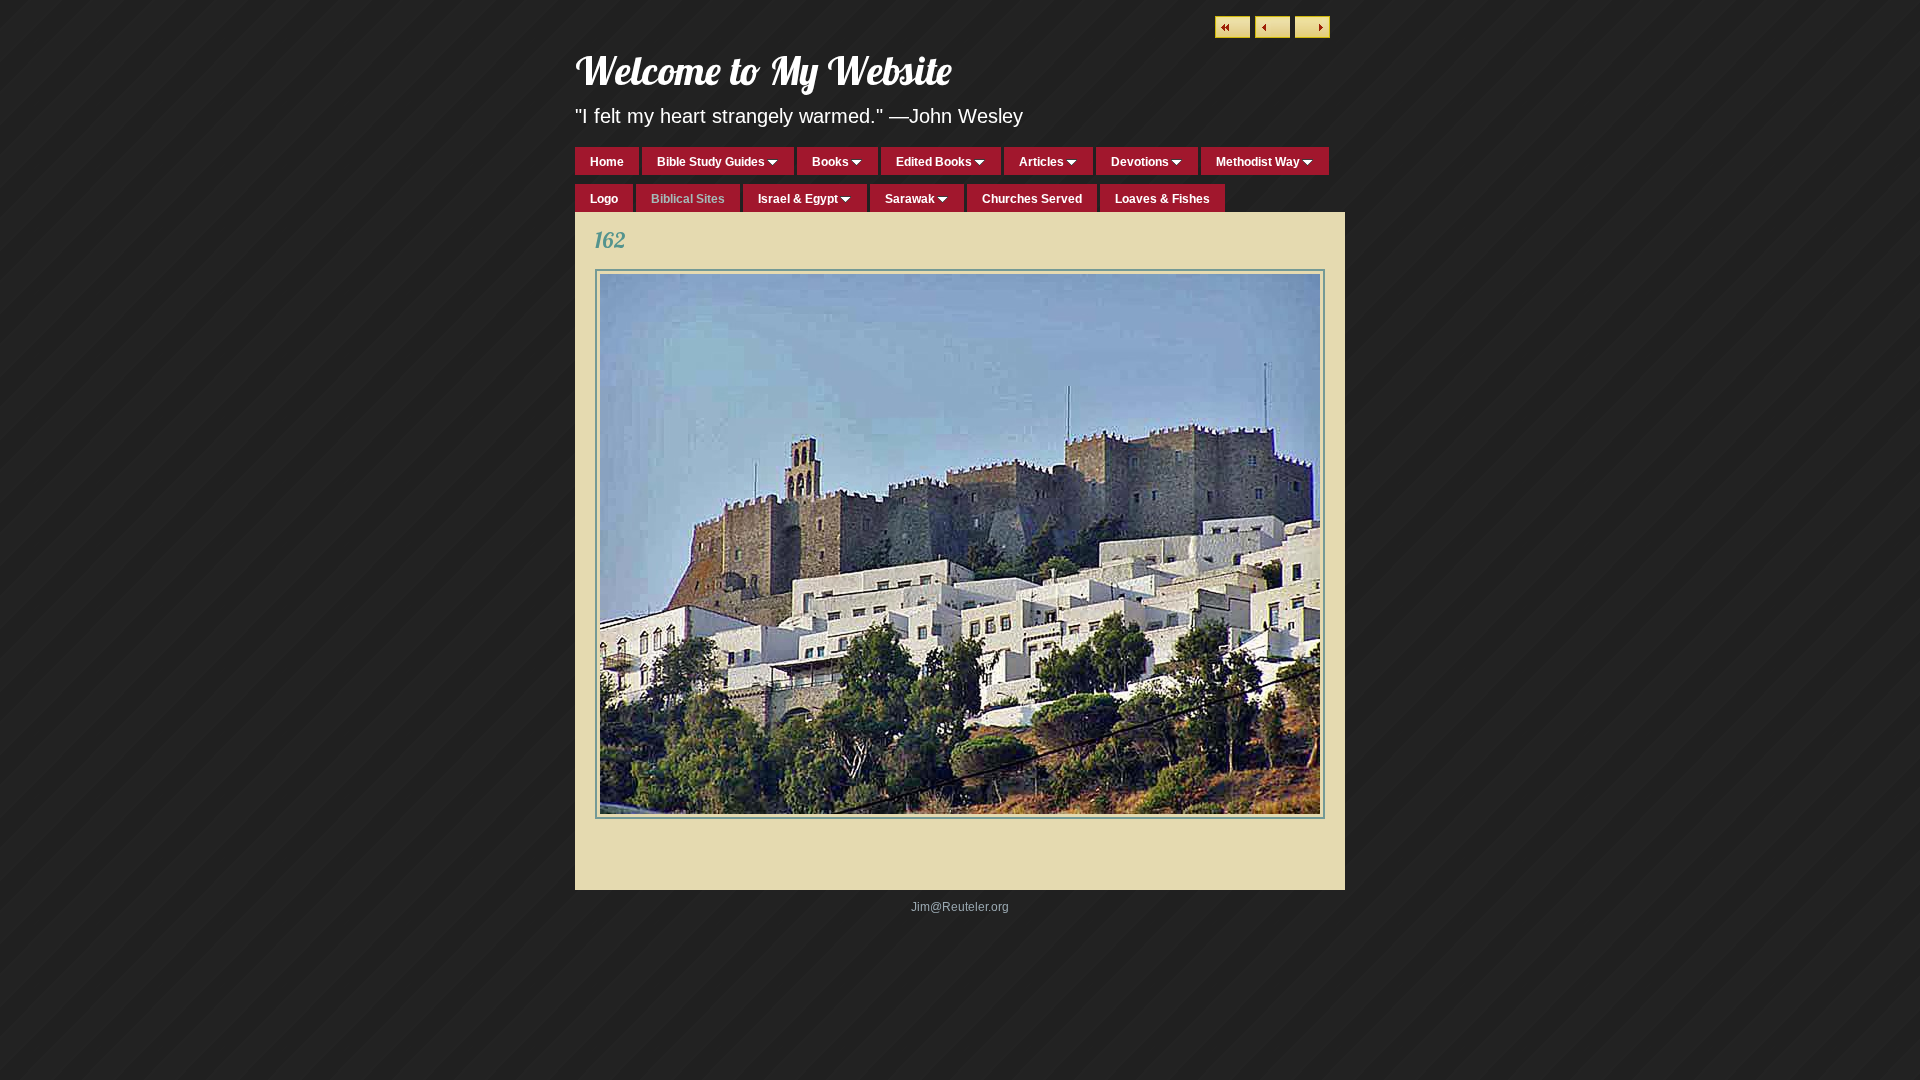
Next (1312, 27)
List (1232, 27)
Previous (1272, 27)
